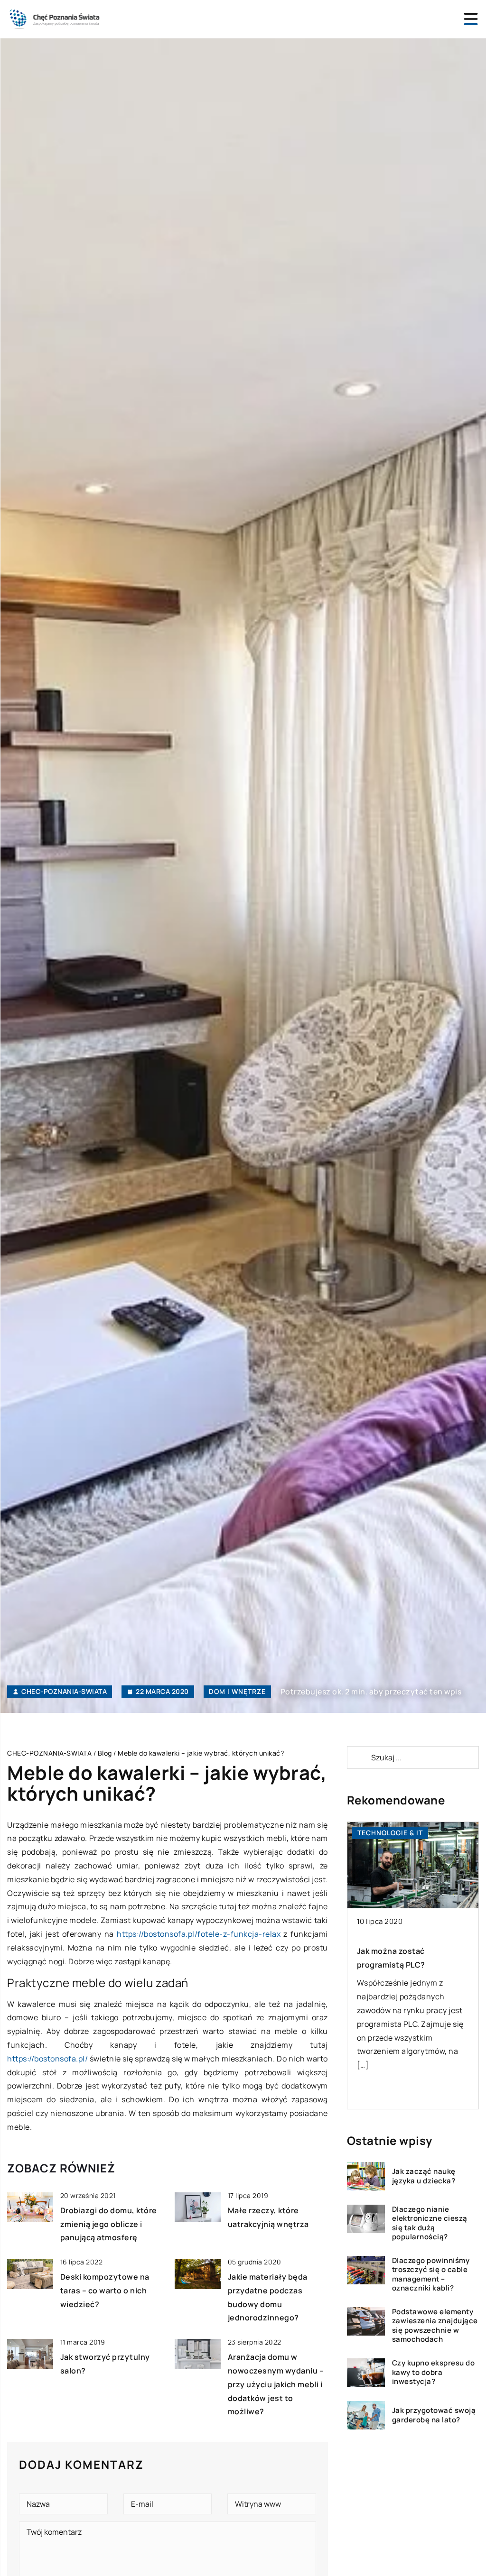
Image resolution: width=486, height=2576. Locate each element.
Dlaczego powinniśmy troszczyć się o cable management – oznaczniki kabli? (431, 2274)
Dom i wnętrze (237, 1691)
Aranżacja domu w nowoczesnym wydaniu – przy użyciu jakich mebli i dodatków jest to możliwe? (276, 2384)
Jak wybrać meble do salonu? (413, 1951)
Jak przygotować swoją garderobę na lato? (434, 2415)
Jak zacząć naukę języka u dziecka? (424, 2176)
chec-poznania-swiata (64, 1692)
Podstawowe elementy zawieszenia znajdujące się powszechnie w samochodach (435, 2326)
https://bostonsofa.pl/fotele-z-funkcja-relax (199, 1934)
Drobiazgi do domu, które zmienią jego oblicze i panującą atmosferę (109, 2224)
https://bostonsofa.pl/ (47, 2059)
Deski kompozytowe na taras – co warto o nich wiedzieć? (105, 2291)
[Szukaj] (358, 1757)
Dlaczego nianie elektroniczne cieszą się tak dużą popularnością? (430, 2223)
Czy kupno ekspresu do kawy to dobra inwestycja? (434, 2372)
